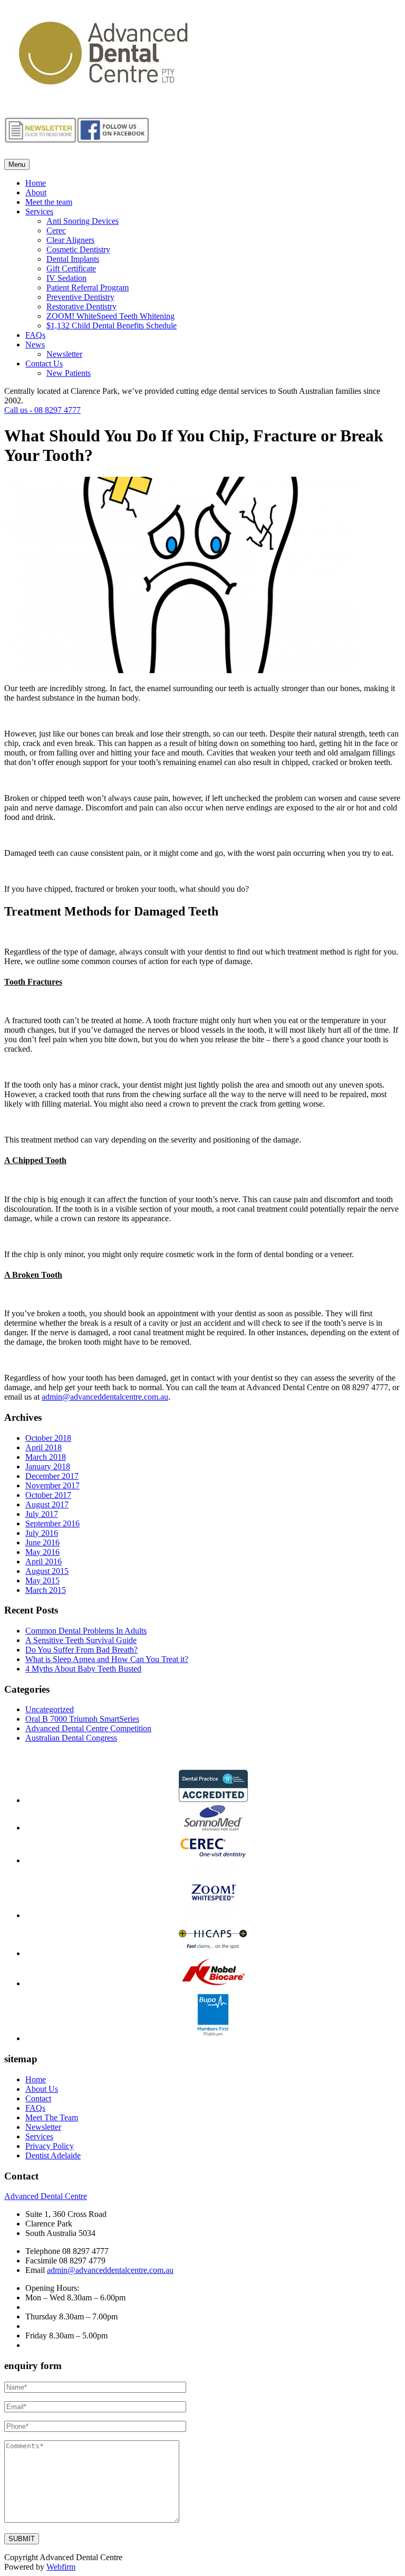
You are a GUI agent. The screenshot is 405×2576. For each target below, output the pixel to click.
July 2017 (42, 1514)
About (36, 192)
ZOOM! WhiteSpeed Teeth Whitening (110, 316)
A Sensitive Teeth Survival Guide (81, 1640)
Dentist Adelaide (53, 2155)
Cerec (56, 230)
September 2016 (52, 1523)
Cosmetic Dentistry (78, 249)
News (35, 345)
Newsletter (64, 354)
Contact (38, 2098)
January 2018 (48, 1466)
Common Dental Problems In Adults (86, 1631)
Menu (17, 164)
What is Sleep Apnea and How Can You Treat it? (107, 1659)
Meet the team (49, 202)
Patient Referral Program (88, 287)
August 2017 (47, 1504)
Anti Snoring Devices (83, 221)
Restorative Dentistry (81, 306)
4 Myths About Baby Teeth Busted (83, 1669)
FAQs (35, 335)
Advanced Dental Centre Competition (88, 1728)
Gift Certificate (71, 268)
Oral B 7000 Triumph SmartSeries (82, 1719)
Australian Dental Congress (71, 1738)
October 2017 (48, 1495)
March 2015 (46, 1590)
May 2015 (42, 1580)
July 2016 (42, 1533)
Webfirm (61, 2567)
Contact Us (44, 364)
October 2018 (48, 1438)
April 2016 (44, 1561)
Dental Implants (73, 259)
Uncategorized (50, 1709)
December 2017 (52, 1476)
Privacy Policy (50, 2146)
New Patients (69, 373)
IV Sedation (66, 278)
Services (39, 211)
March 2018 (46, 1457)
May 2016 (42, 1552)
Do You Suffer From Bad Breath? (81, 1650)
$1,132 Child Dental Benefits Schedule (112, 325)
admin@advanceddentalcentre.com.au (105, 1397)
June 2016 (42, 1542)
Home (36, 183)
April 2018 (44, 1447)
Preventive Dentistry (80, 297)
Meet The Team (52, 2117)
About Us (42, 2089)
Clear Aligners (70, 240)
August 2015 (47, 1571)
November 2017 (52, 1485)
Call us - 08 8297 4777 (42, 410)
